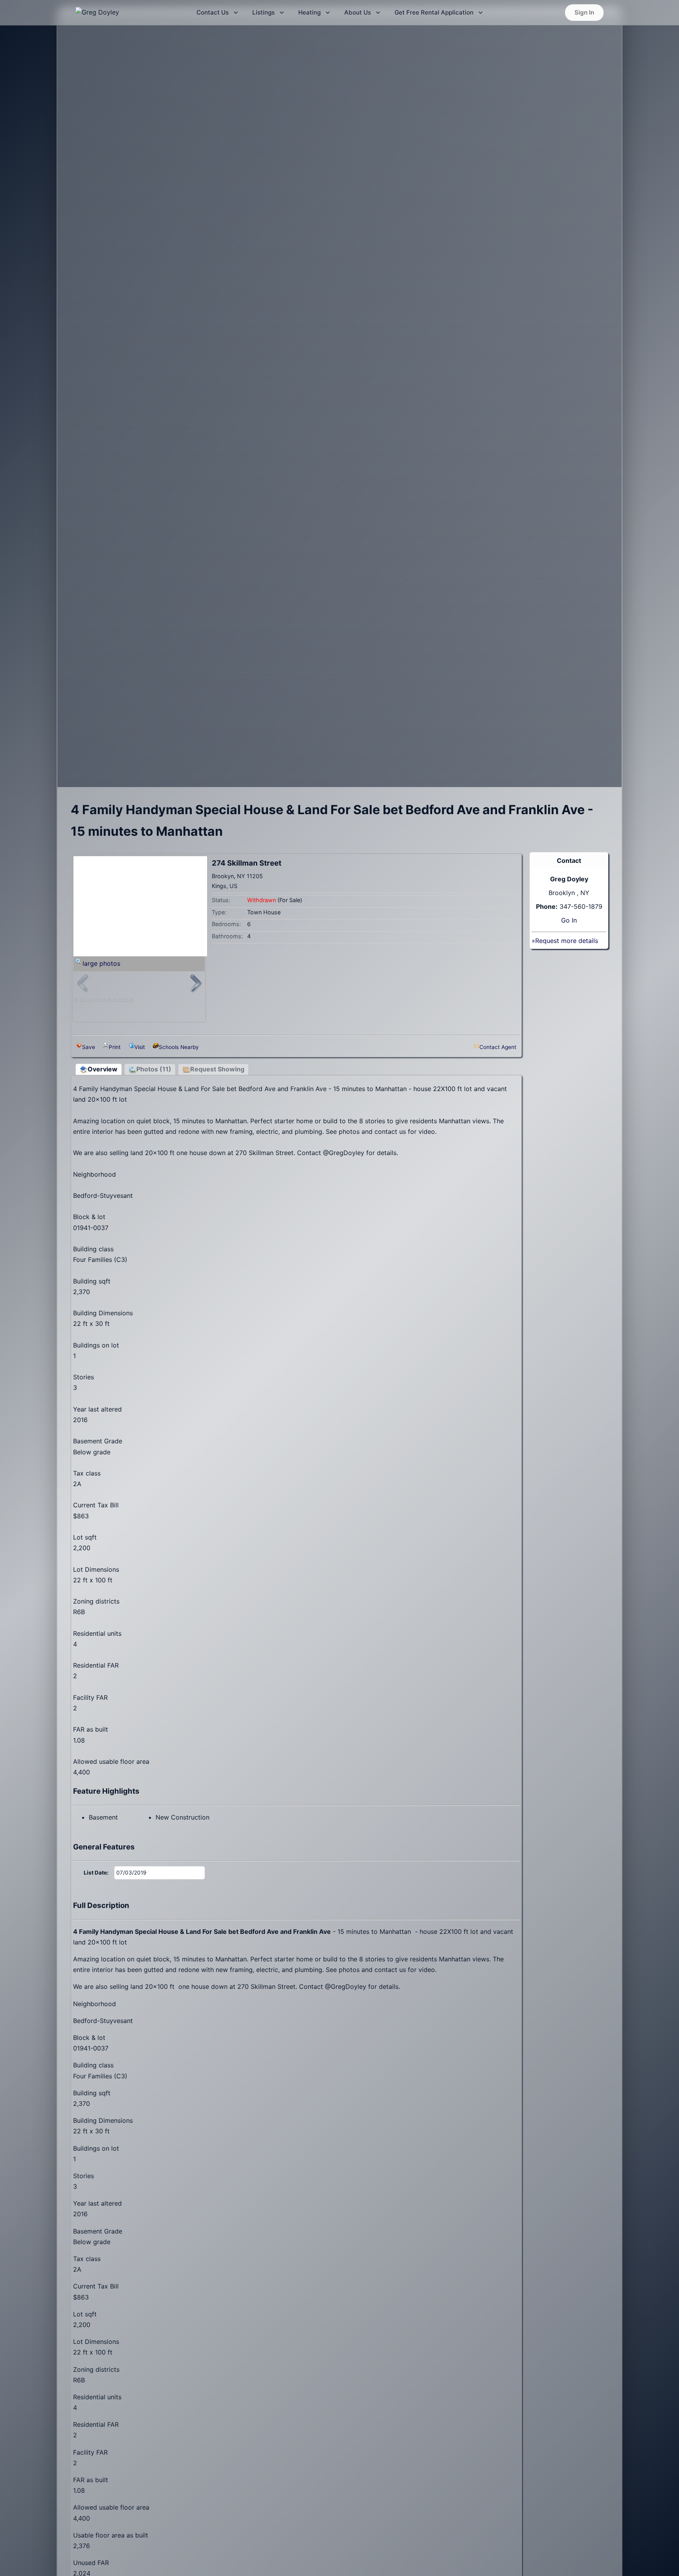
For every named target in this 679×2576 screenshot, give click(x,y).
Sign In (584, 12)
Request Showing (217, 1069)
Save (89, 1047)
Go (565, 920)
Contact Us (213, 12)
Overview (103, 1069)
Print (115, 1047)
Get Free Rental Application (434, 12)
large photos (101, 963)
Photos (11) (154, 1069)
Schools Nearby (179, 1047)
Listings (263, 12)
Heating (309, 12)
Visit (140, 1047)
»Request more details (565, 941)
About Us (358, 12)
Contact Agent (498, 1047)
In (574, 920)
